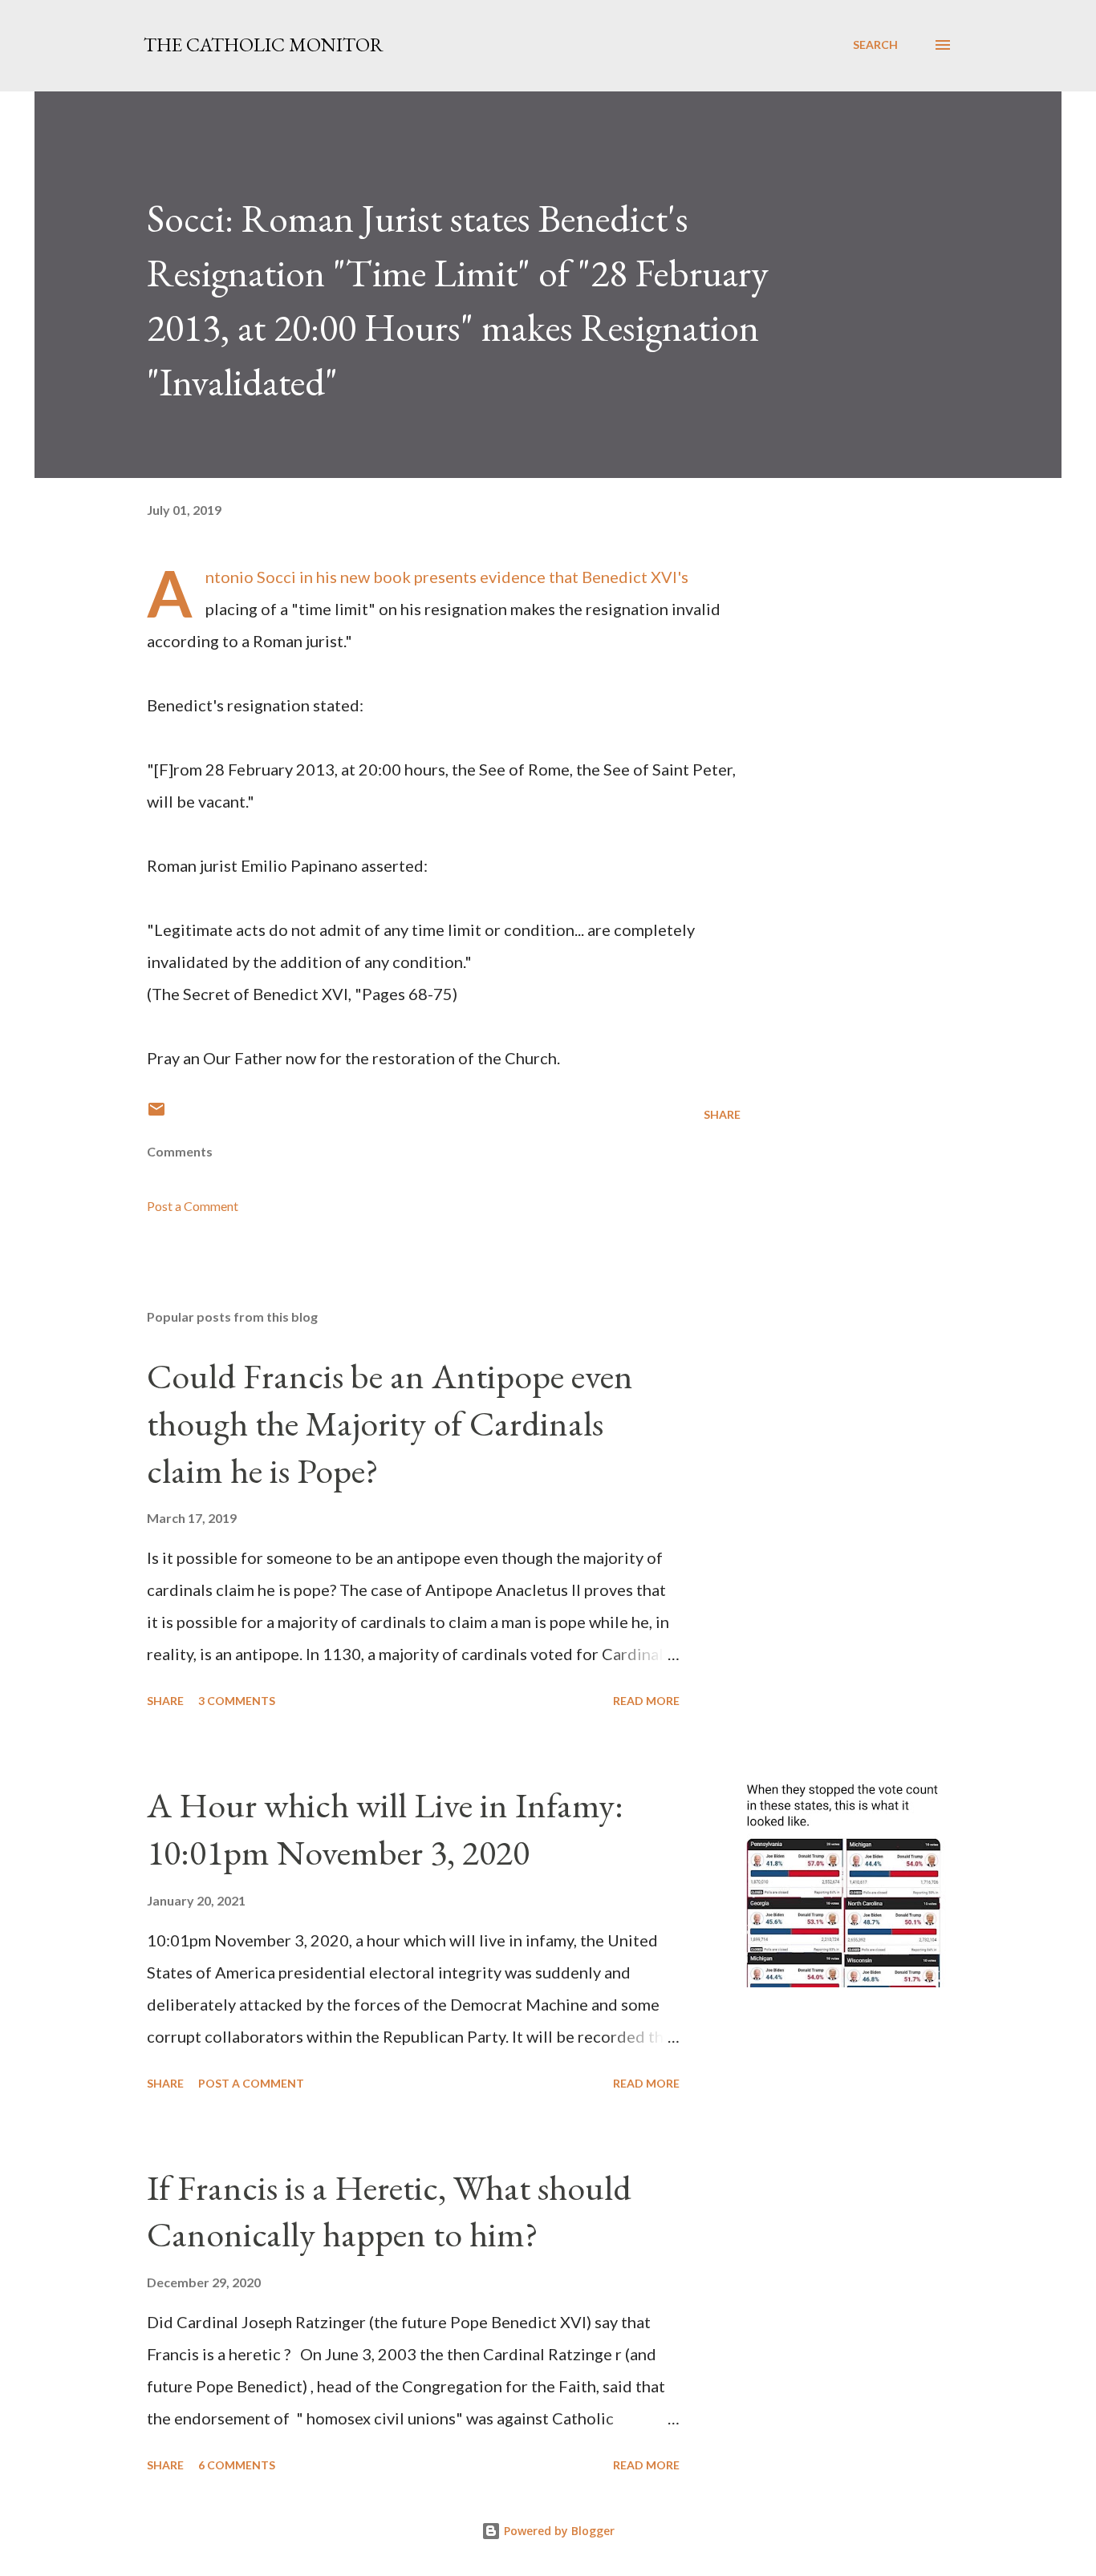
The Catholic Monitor (264, 45)
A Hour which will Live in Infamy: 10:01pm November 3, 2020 (385, 1829)
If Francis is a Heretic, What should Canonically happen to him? (389, 2211)
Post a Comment (193, 1206)
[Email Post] (156, 1114)
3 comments (237, 1701)
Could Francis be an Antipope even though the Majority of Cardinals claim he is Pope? (390, 1423)
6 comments (237, 2465)
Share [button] (722, 1114)
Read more (646, 1701)
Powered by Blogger (558, 2531)
